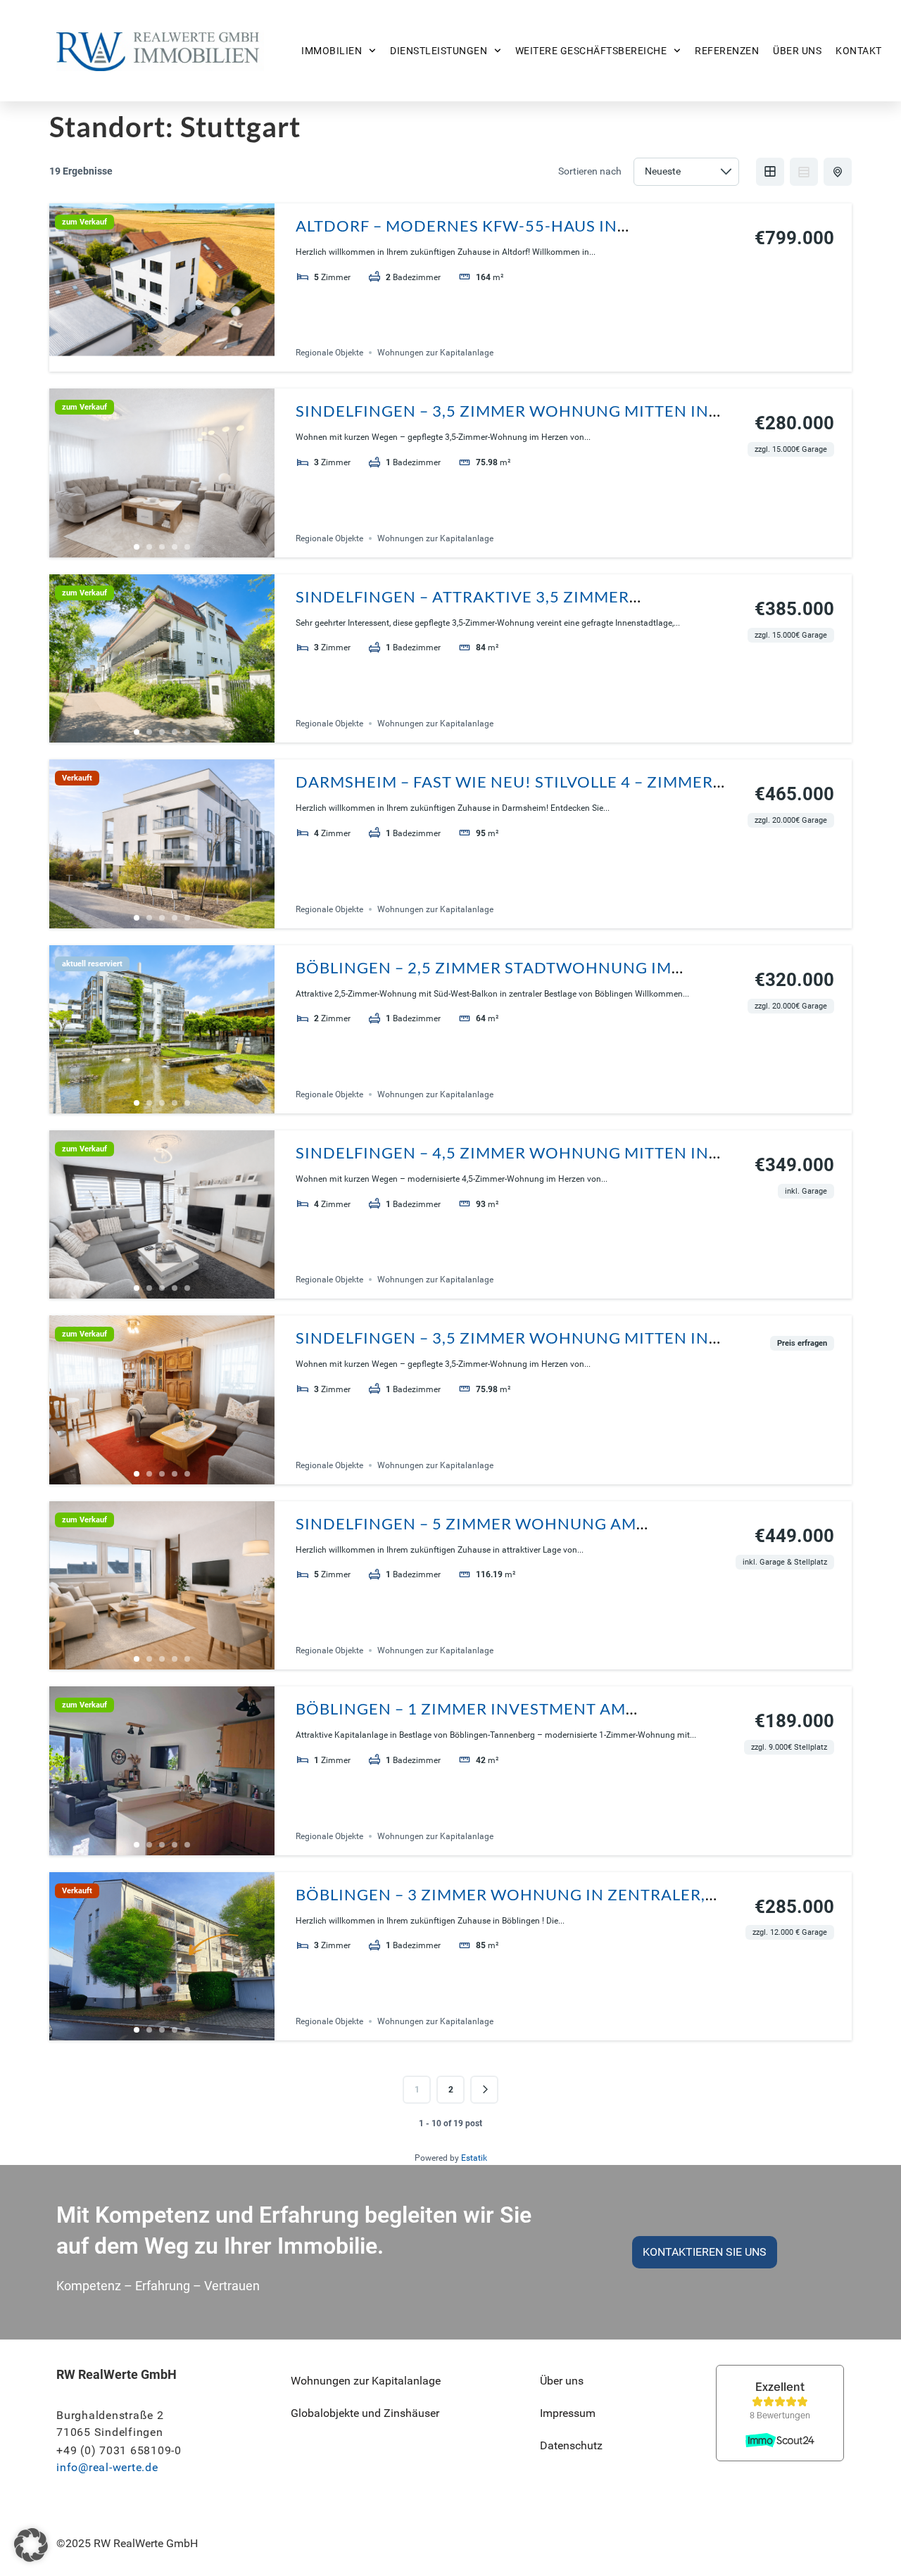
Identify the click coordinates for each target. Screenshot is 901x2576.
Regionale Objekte (329, 353)
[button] (31, 2545)
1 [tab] (137, 361)
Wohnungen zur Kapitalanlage (435, 353)
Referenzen (727, 51)
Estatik (474, 2158)
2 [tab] (149, 361)
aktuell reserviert (92, 964)
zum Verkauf (84, 222)
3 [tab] (162, 361)
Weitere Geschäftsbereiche (591, 51)
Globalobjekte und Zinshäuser (365, 2413)
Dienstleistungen (439, 51)
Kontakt (859, 51)
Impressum (568, 2413)
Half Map (838, 172)
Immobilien (332, 51)
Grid (770, 172)
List (804, 172)
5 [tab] (187, 361)
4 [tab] (175, 361)
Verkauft (77, 778)
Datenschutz (571, 2445)
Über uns (797, 51)
